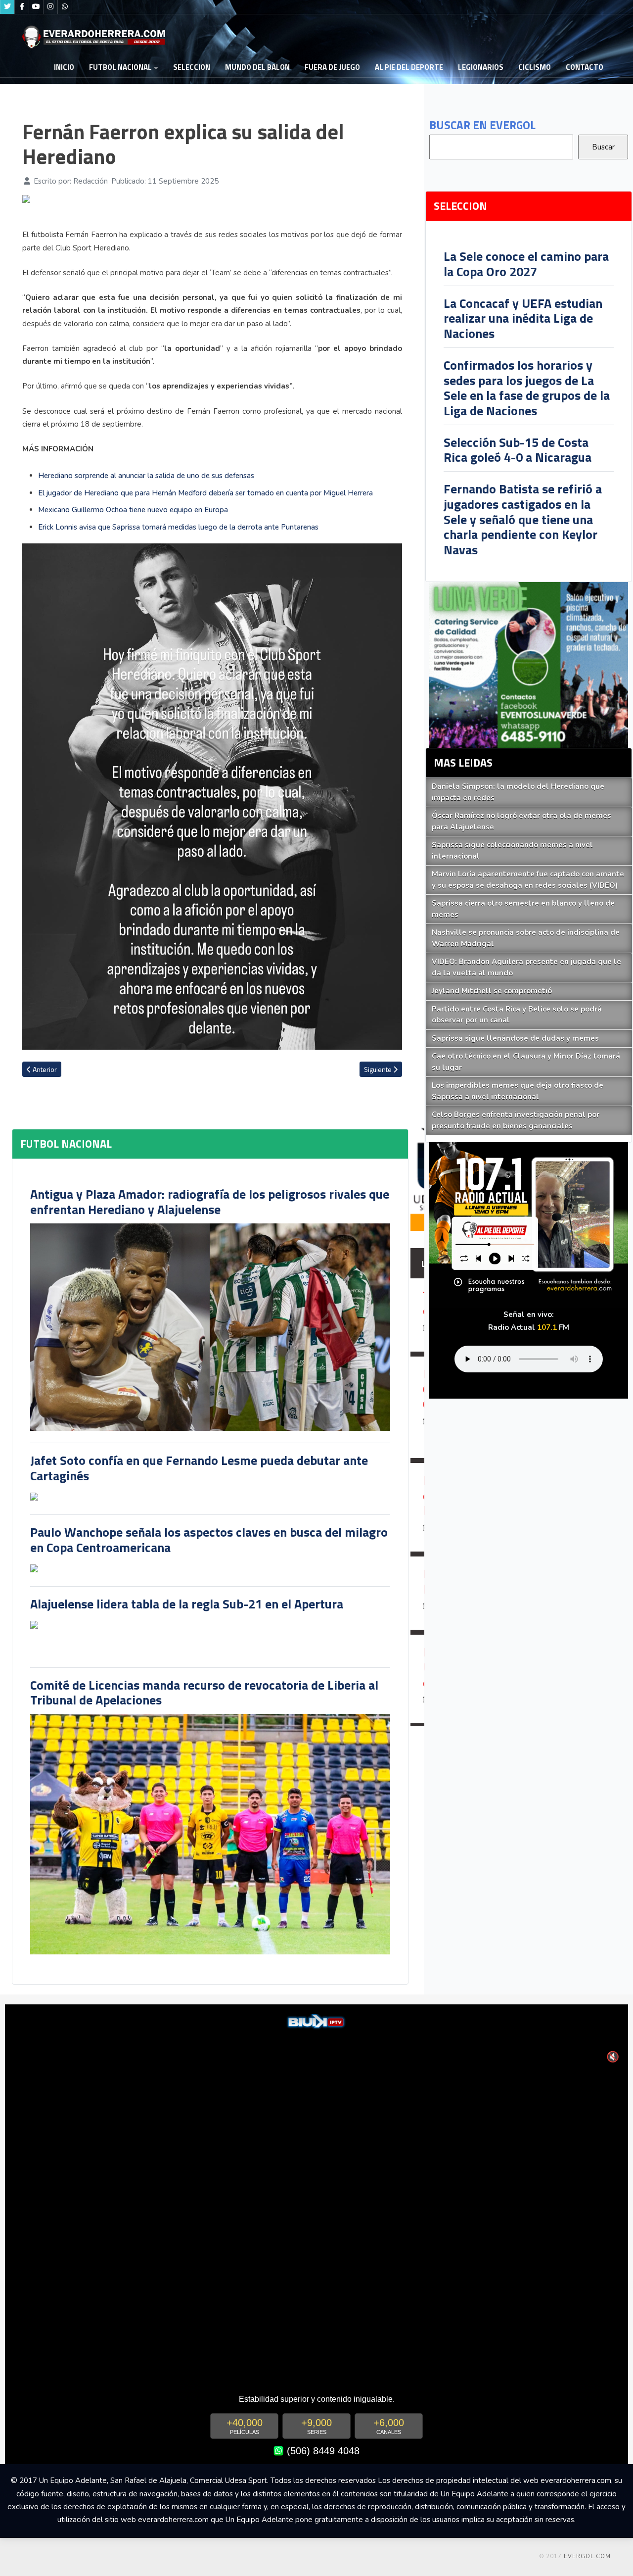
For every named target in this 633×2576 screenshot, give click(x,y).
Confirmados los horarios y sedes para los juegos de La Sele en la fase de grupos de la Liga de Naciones (527, 388)
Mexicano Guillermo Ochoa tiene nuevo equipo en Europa (133, 510)
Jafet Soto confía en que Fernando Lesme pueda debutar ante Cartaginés (199, 1468)
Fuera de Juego (332, 67)
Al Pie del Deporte (409, 67)
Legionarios (481, 67)
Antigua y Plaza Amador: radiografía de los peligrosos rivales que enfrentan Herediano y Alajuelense (210, 1202)
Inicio (64, 67)
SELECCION (192, 67)
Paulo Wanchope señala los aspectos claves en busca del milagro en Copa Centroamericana (209, 1540)
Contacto (585, 67)
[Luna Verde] (529, 664)
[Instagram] (50, 7)
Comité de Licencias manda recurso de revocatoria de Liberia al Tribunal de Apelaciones (204, 1693)
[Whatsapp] (65, 7)
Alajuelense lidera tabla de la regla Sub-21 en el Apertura (187, 1604)
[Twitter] (7, 7)
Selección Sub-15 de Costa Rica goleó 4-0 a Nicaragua (518, 450)
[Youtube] (36, 7)
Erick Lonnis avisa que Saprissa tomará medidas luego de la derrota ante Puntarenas (178, 527)
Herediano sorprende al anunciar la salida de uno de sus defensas (146, 476)
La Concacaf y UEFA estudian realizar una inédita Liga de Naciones (523, 318)
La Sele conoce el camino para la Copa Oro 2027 (526, 264)
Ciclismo (535, 67)
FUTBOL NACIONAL (120, 67)
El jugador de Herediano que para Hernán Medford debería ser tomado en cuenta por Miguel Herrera (205, 493)
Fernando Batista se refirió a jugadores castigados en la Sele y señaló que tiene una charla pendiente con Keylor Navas (523, 519)
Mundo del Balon (257, 67)
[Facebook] (22, 7)
